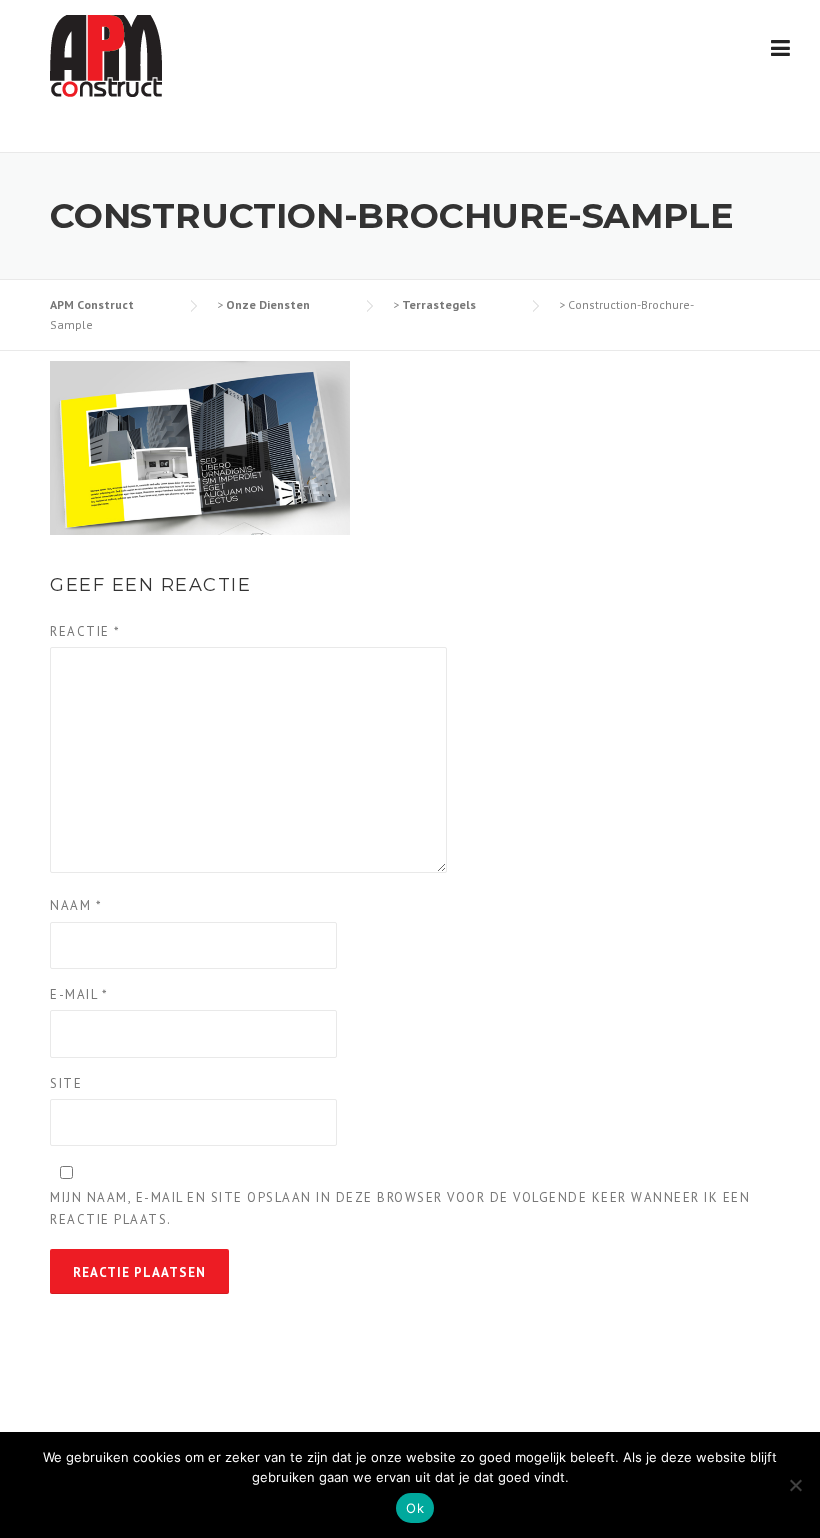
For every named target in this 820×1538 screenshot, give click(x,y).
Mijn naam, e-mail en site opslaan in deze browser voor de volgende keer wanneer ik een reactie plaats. (400, 1208)
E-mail (79, 994)
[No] (795, 1485)
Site (66, 1083)
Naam (76, 905)
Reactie (85, 631)
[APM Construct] (106, 54)
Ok (415, 1508)
